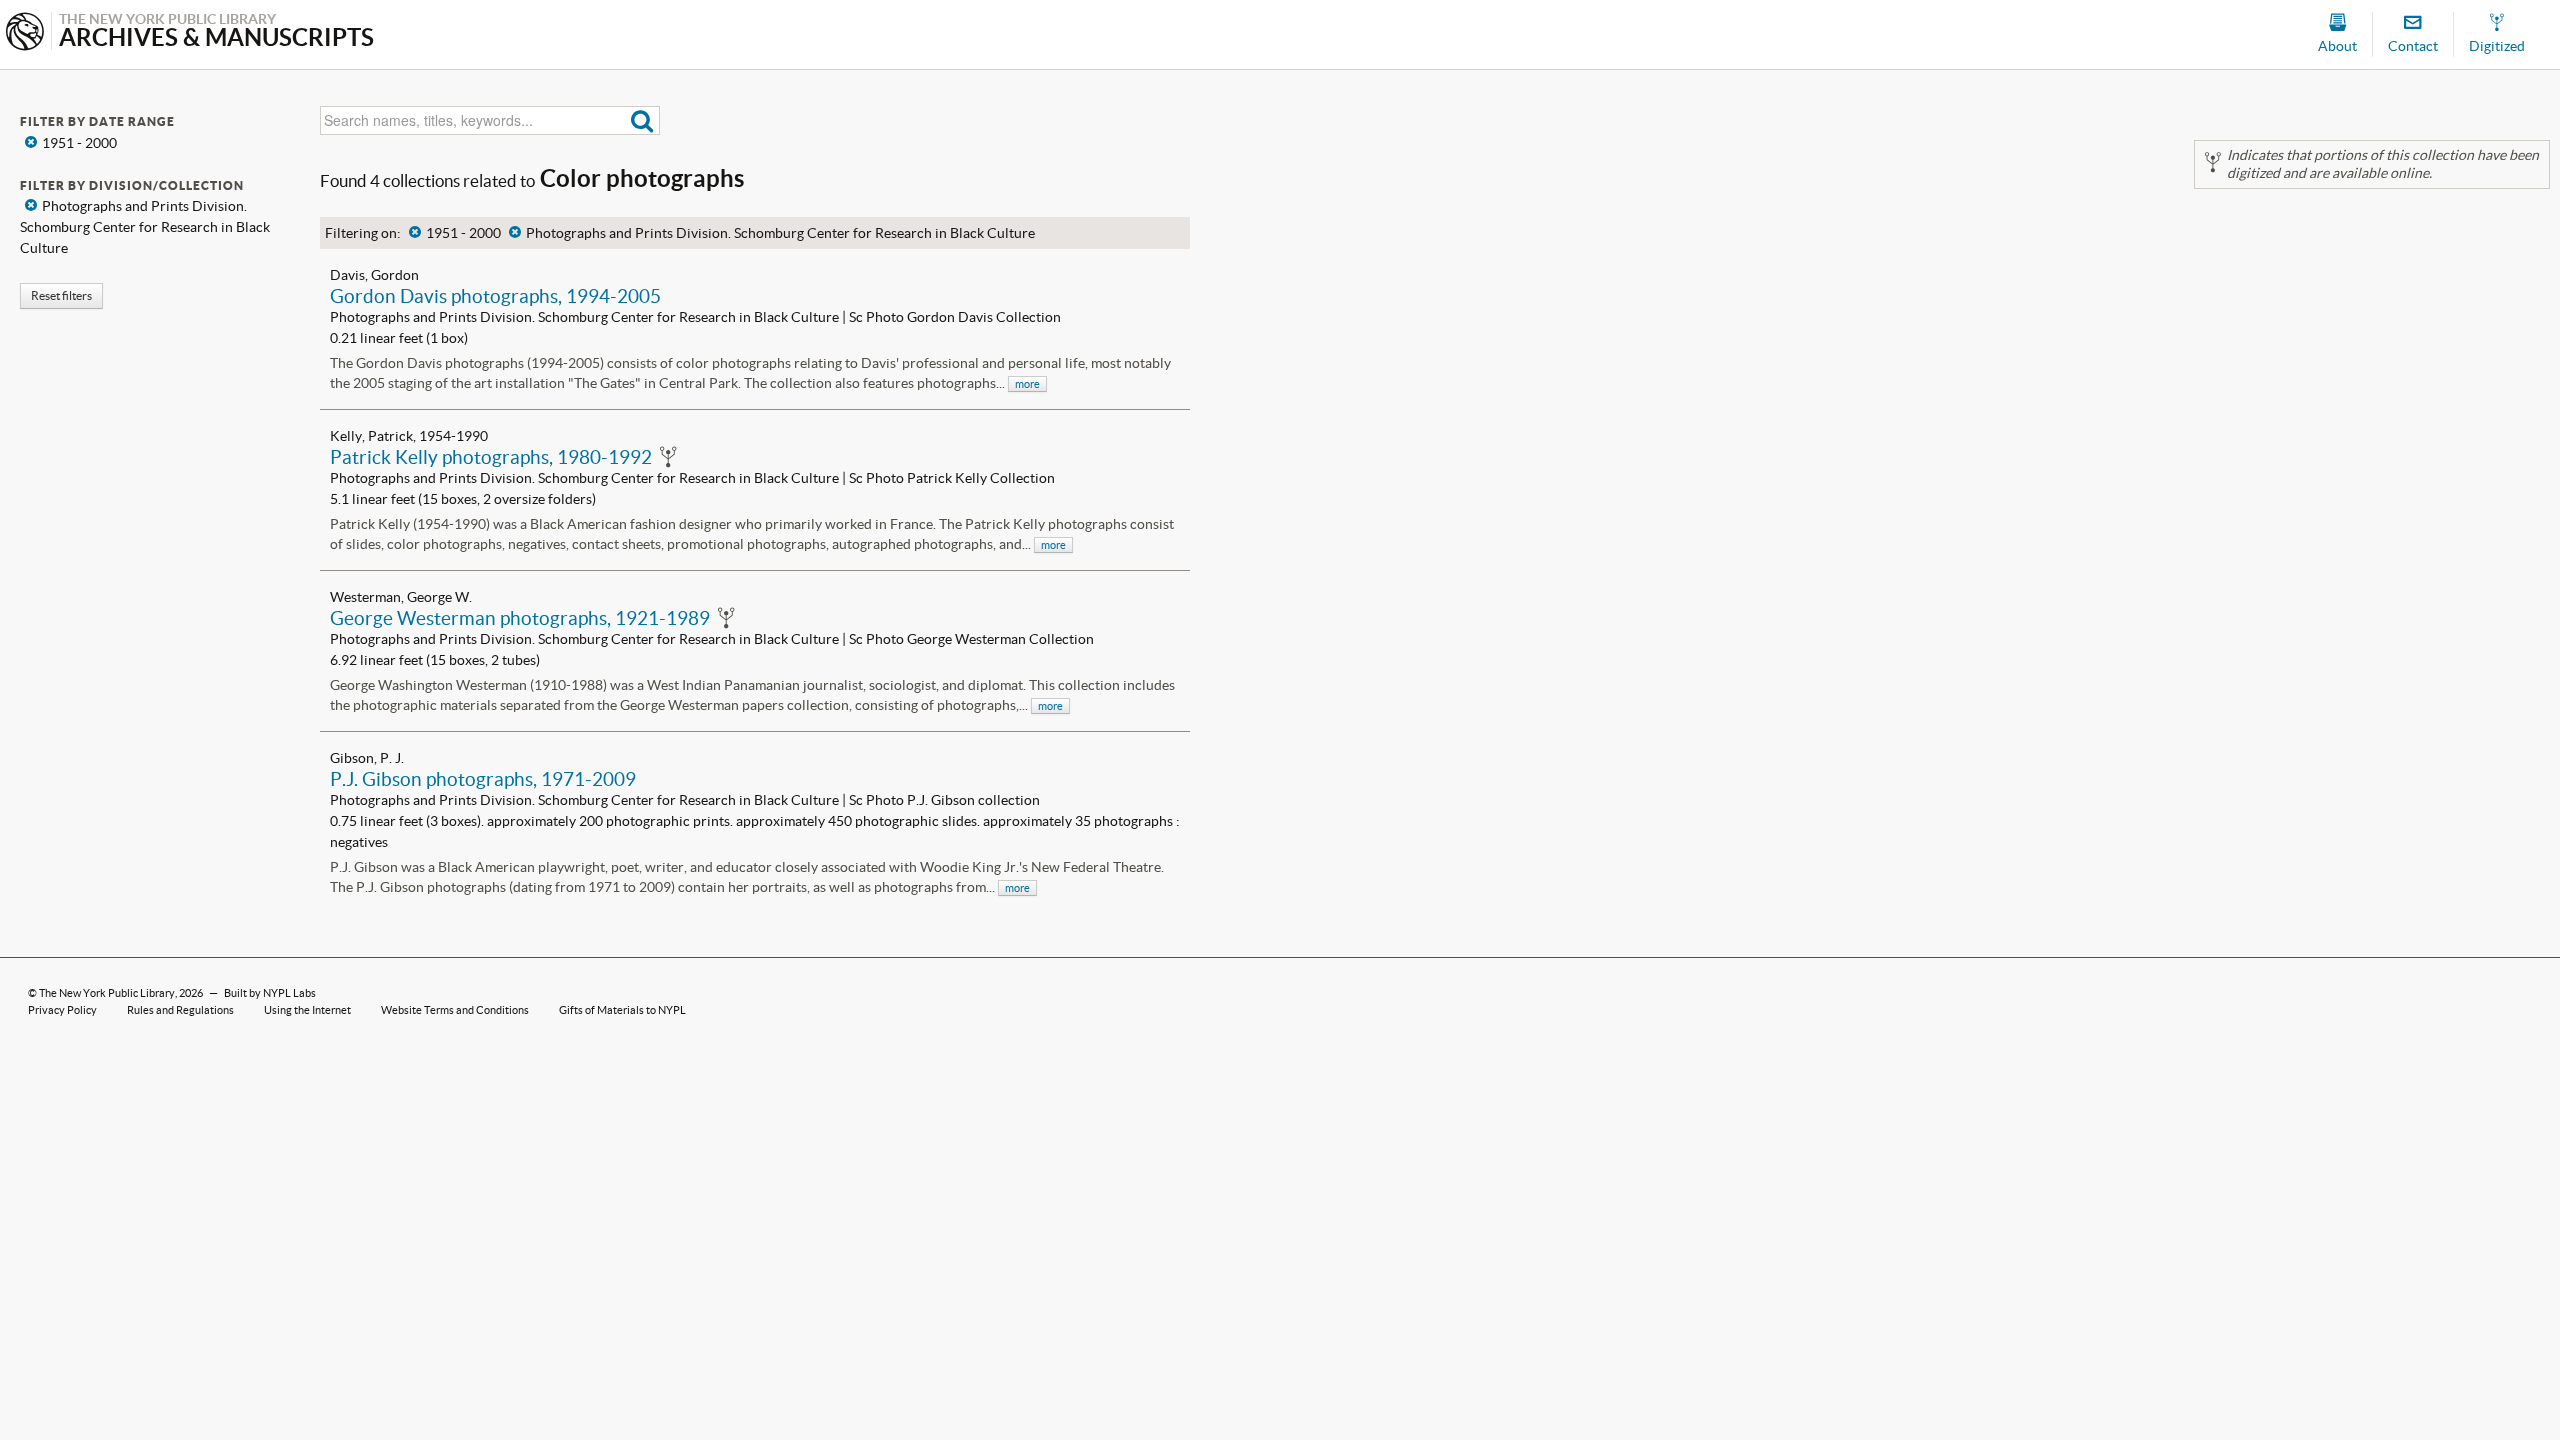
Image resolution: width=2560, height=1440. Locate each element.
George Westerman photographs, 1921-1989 (520, 618)
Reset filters (61, 295)
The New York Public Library (107, 993)
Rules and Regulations (180, 1010)
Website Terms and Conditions (455, 1010)
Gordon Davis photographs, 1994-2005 (495, 296)
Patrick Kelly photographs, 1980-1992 (491, 457)
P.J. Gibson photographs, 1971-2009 (483, 779)
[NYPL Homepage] (25, 33)
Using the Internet (307, 1010)
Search (642, 120)
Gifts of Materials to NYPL (622, 1010)
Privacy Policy (62, 1010)
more (1027, 384)
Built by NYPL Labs (270, 993)
